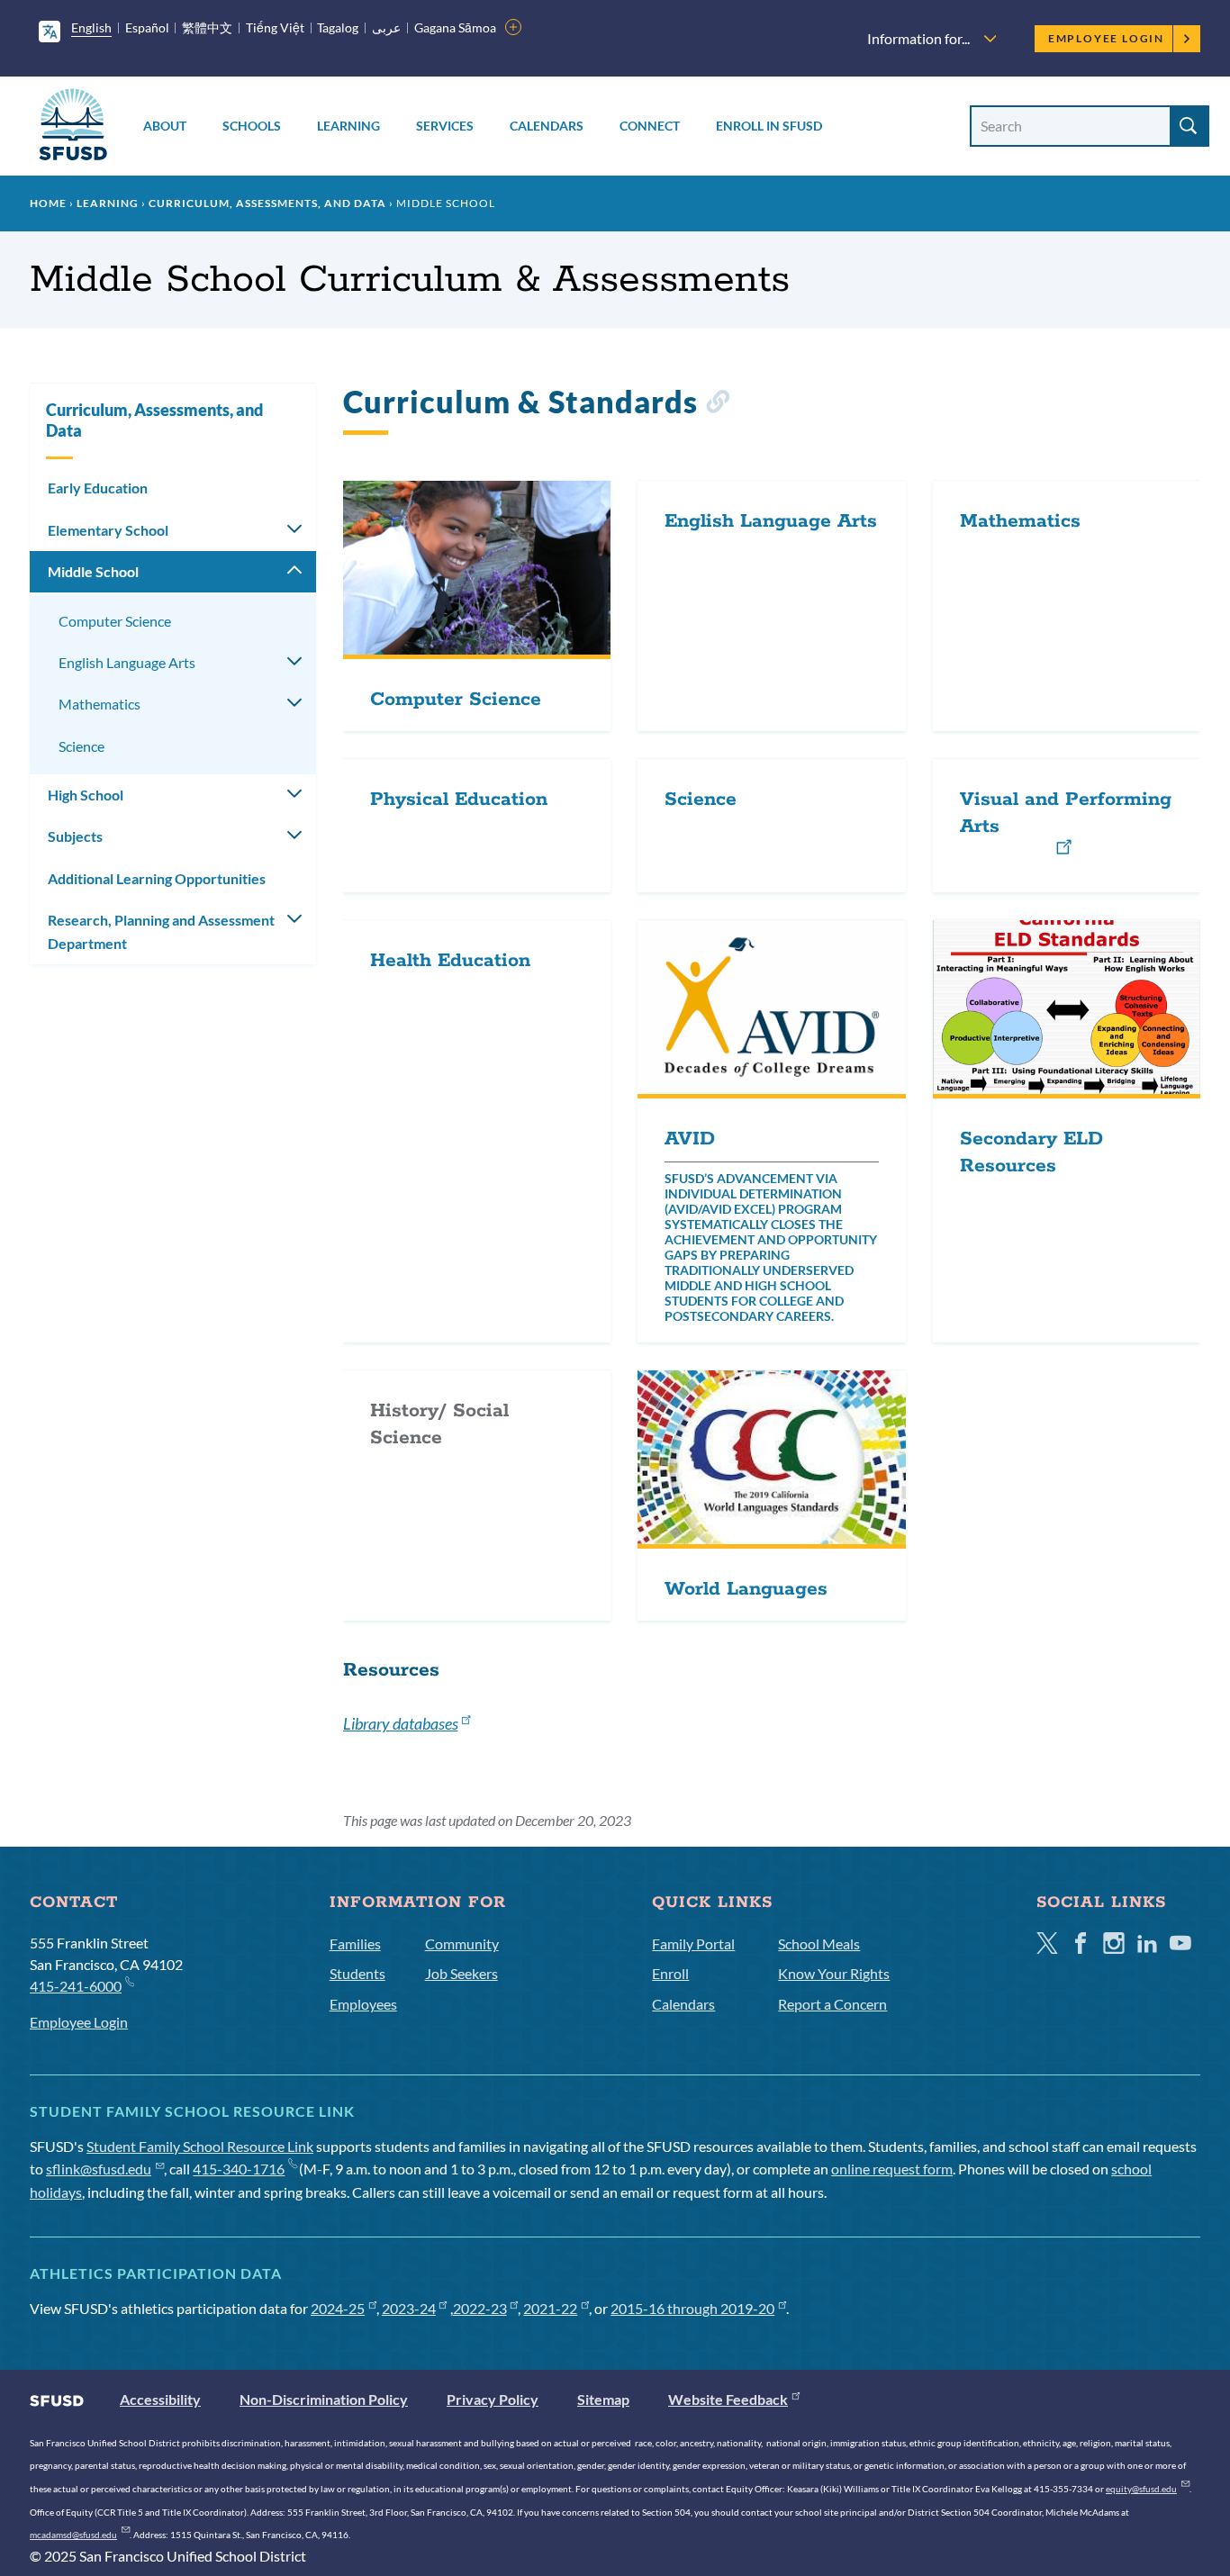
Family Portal (693, 1943)
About (165, 126)
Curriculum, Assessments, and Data (267, 203)
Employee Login (1106, 38)
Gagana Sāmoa (455, 27)
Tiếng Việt (275, 27)
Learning (348, 126)
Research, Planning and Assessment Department (161, 931)
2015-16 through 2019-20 (692, 2308)
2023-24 (409, 2308)
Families (355, 1943)
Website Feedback (728, 2399)
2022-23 (480, 2308)
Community (462, 1943)
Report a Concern (832, 2004)
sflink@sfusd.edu (99, 2169)
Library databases (401, 1723)
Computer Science (115, 621)
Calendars (547, 126)
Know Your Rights (834, 1973)
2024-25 (338, 2308)
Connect (650, 126)
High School (86, 795)
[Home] (73, 127)
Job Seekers (461, 1973)
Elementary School (108, 530)
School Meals (819, 1943)
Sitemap (603, 2399)
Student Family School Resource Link (200, 2146)
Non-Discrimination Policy (324, 2399)
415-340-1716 (239, 2169)
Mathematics (99, 704)
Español (147, 27)
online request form (892, 2169)
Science (81, 746)
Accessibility (160, 2399)
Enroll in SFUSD (769, 126)
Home (48, 203)
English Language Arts (127, 662)
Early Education (98, 488)
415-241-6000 (76, 1986)
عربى (386, 27)
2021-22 (550, 2308)
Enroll (670, 1973)
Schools (252, 126)
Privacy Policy (493, 2399)
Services (445, 126)
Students (357, 1973)
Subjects (75, 836)
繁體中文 (207, 27)
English (91, 27)
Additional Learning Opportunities (157, 878)
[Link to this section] (717, 405)
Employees (363, 2004)
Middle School (93, 571)
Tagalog (338, 27)
